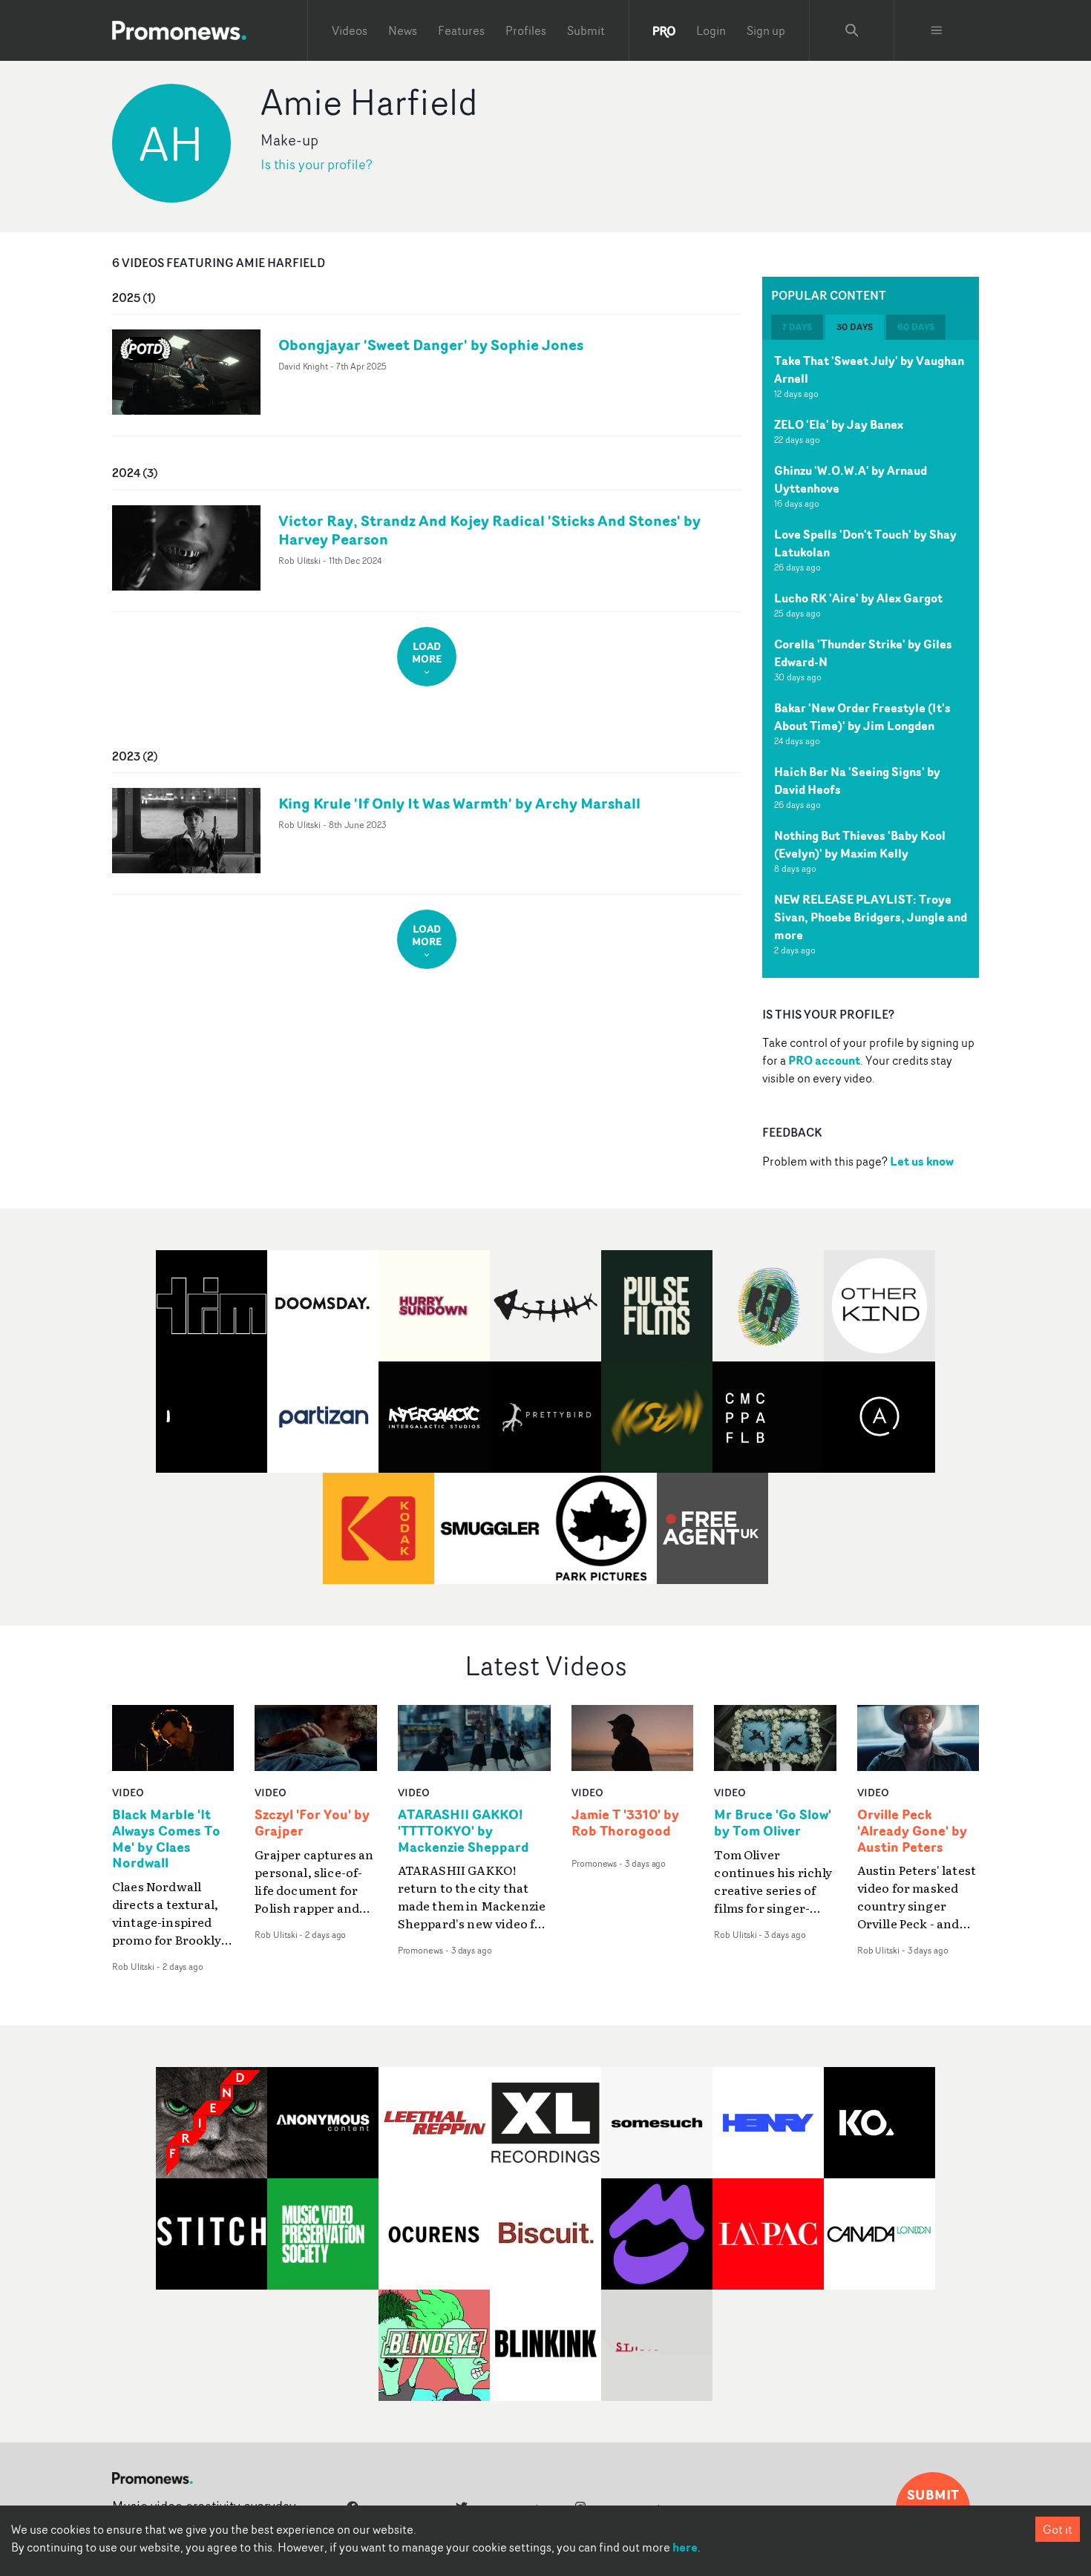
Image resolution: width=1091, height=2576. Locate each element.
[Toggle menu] (937, 30)
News (403, 30)
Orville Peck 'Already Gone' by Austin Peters (912, 1831)
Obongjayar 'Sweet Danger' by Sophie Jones (431, 345)
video (128, 1792)
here (685, 2547)
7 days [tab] (797, 327)
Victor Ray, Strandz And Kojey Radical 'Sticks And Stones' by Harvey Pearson (489, 530)
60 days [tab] (916, 327)
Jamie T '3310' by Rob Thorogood (625, 1823)
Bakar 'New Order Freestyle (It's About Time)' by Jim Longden (862, 717)
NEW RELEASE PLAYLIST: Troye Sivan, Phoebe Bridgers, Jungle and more (871, 917)
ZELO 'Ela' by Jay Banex (839, 424)
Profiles (526, 30)
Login (711, 30)
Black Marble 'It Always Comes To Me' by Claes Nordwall (166, 1839)
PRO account (824, 1060)
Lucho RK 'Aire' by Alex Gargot (858, 598)
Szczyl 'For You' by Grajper (312, 1823)
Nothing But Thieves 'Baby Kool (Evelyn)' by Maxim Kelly (860, 844)
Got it (1058, 2529)
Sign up (766, 30)
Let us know (922, 1161)
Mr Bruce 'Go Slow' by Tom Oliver (773, 1823)
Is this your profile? (317, 164)
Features (461, 30)
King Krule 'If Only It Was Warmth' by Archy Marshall (459, 803)
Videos (350, 30)
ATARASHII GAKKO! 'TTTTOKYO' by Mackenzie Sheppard (463, 1831)
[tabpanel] (871, 659)
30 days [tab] (855, 327)
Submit (586, 30)
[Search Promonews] (852, 30)
